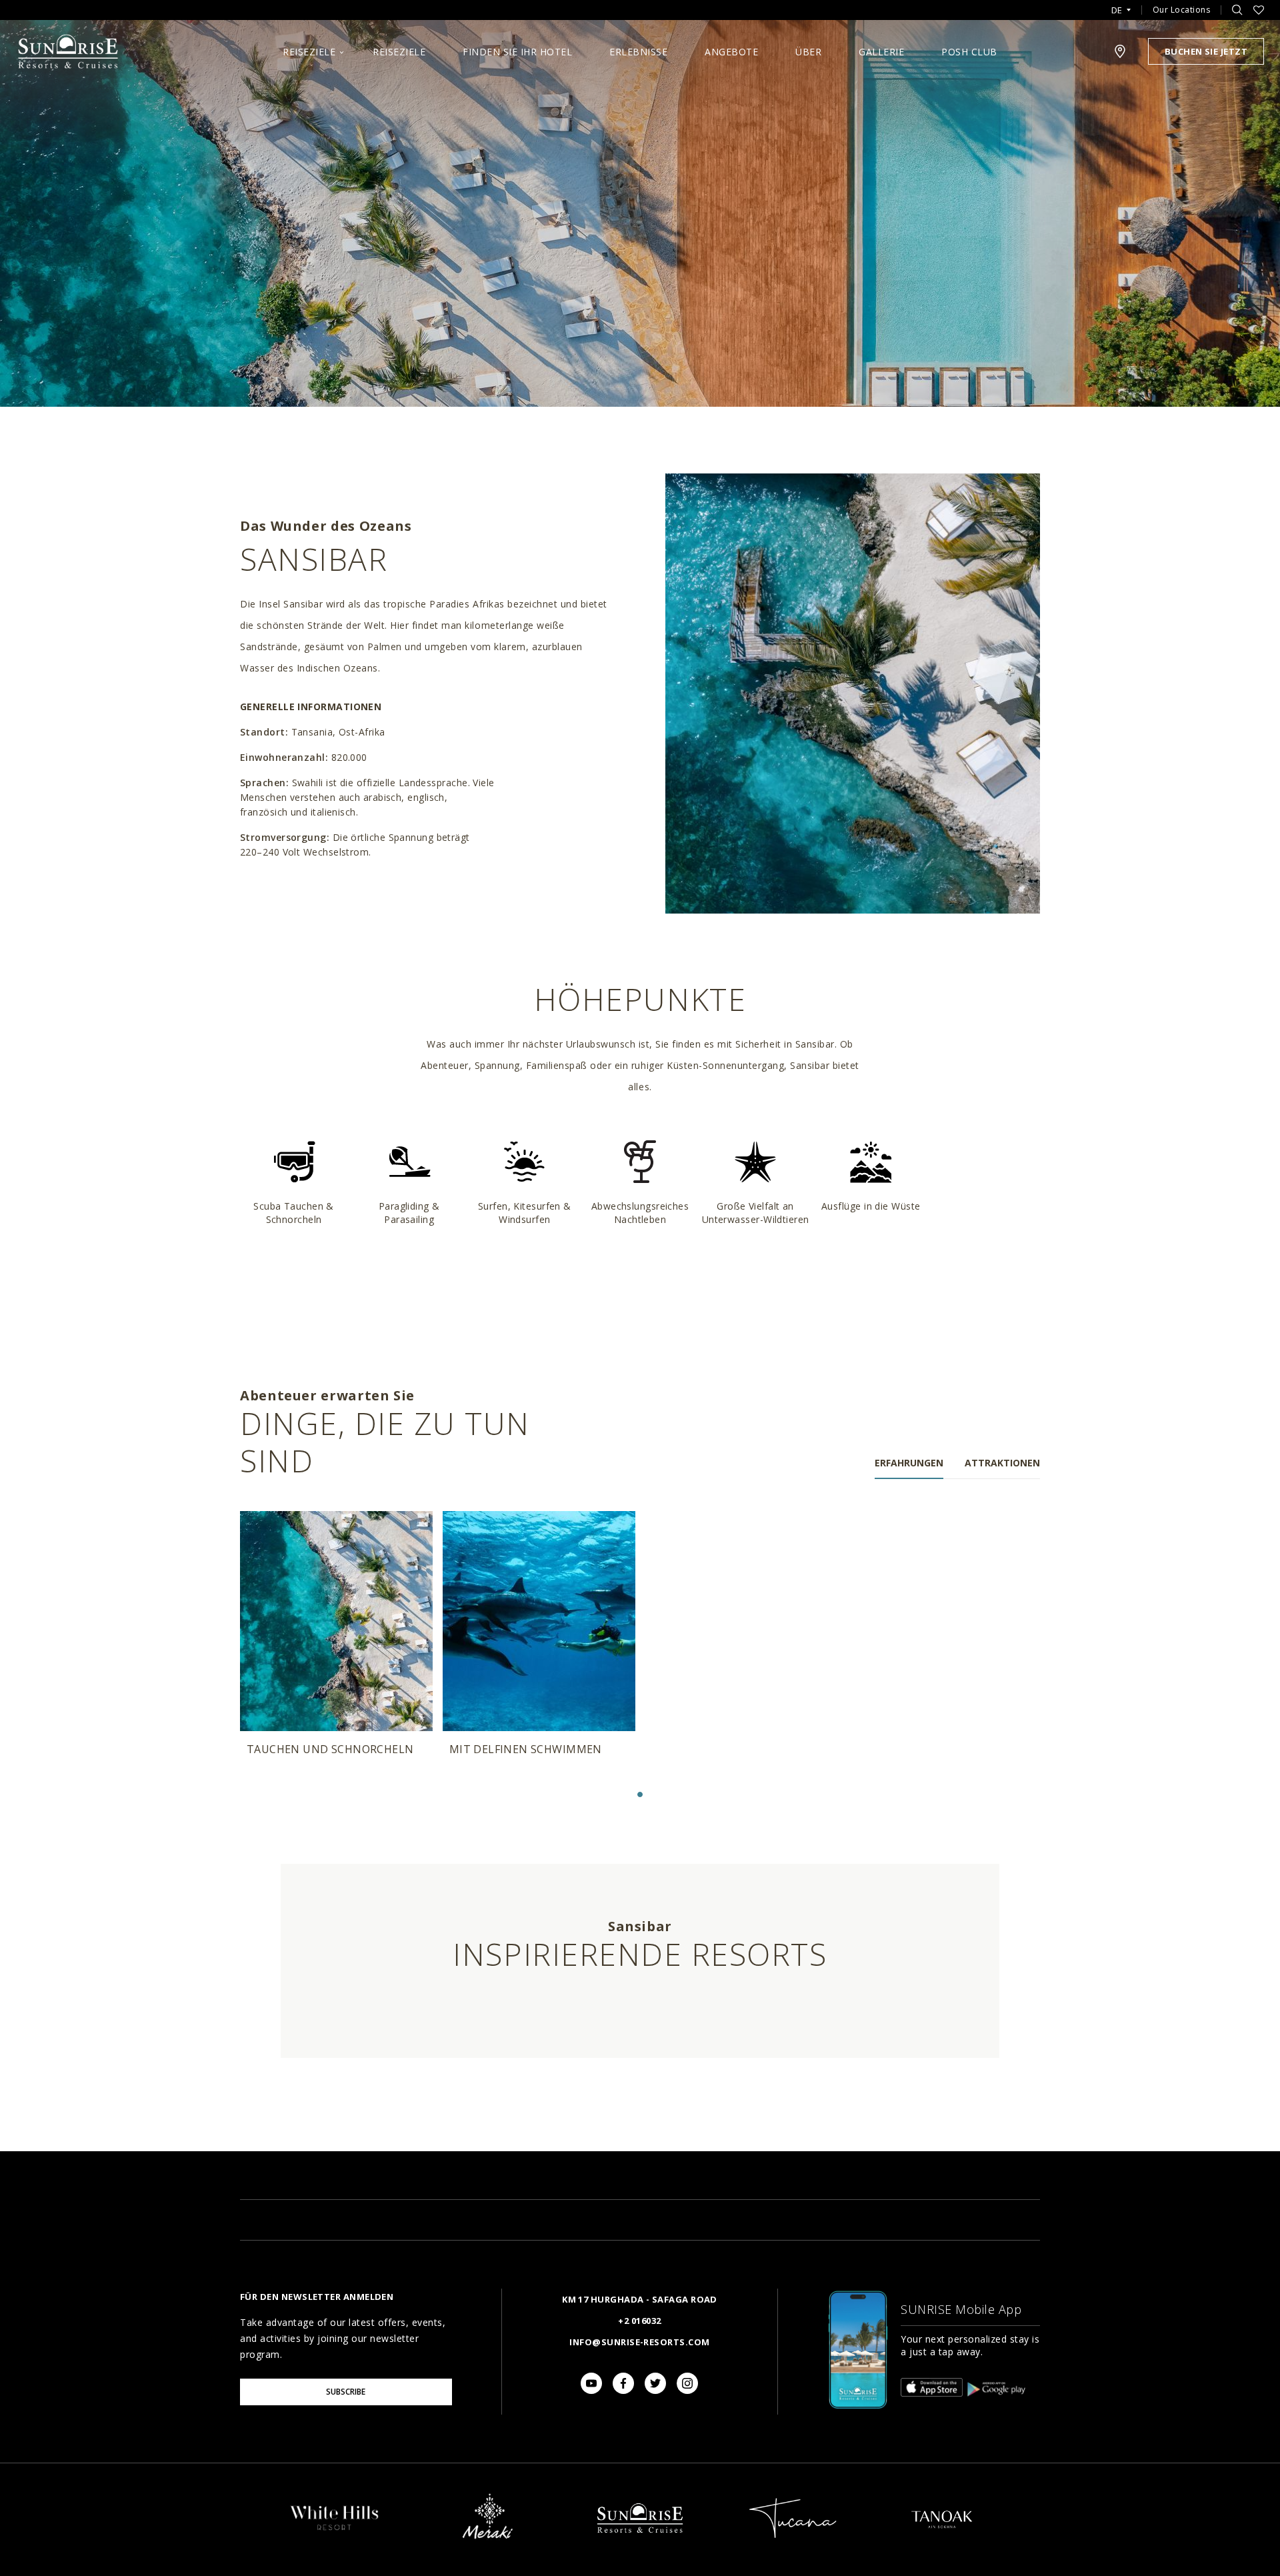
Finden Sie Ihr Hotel (517, 52)
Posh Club (969, 52)
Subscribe (346, 2392)
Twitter (655, 2383)
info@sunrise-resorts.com (639, 2342)
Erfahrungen (909, 1463)
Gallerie (881, 52)
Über (808, 52)
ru (1121, 48)
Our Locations (1182, 10)
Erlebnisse (638, 52)
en (1121, 26)
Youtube (591, 2383)
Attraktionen (1002, 1463)
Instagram (687, 2383)
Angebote (731, 52)
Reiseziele (309, 52)
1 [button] (640, 1794)
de (1117, 10)
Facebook (623, 2383)
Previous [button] (253, 1624)
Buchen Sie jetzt (1206, 51)
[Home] (640, 2545)
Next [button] (1027, 1624)
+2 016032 (639, 2321)
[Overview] (335, 2530)
